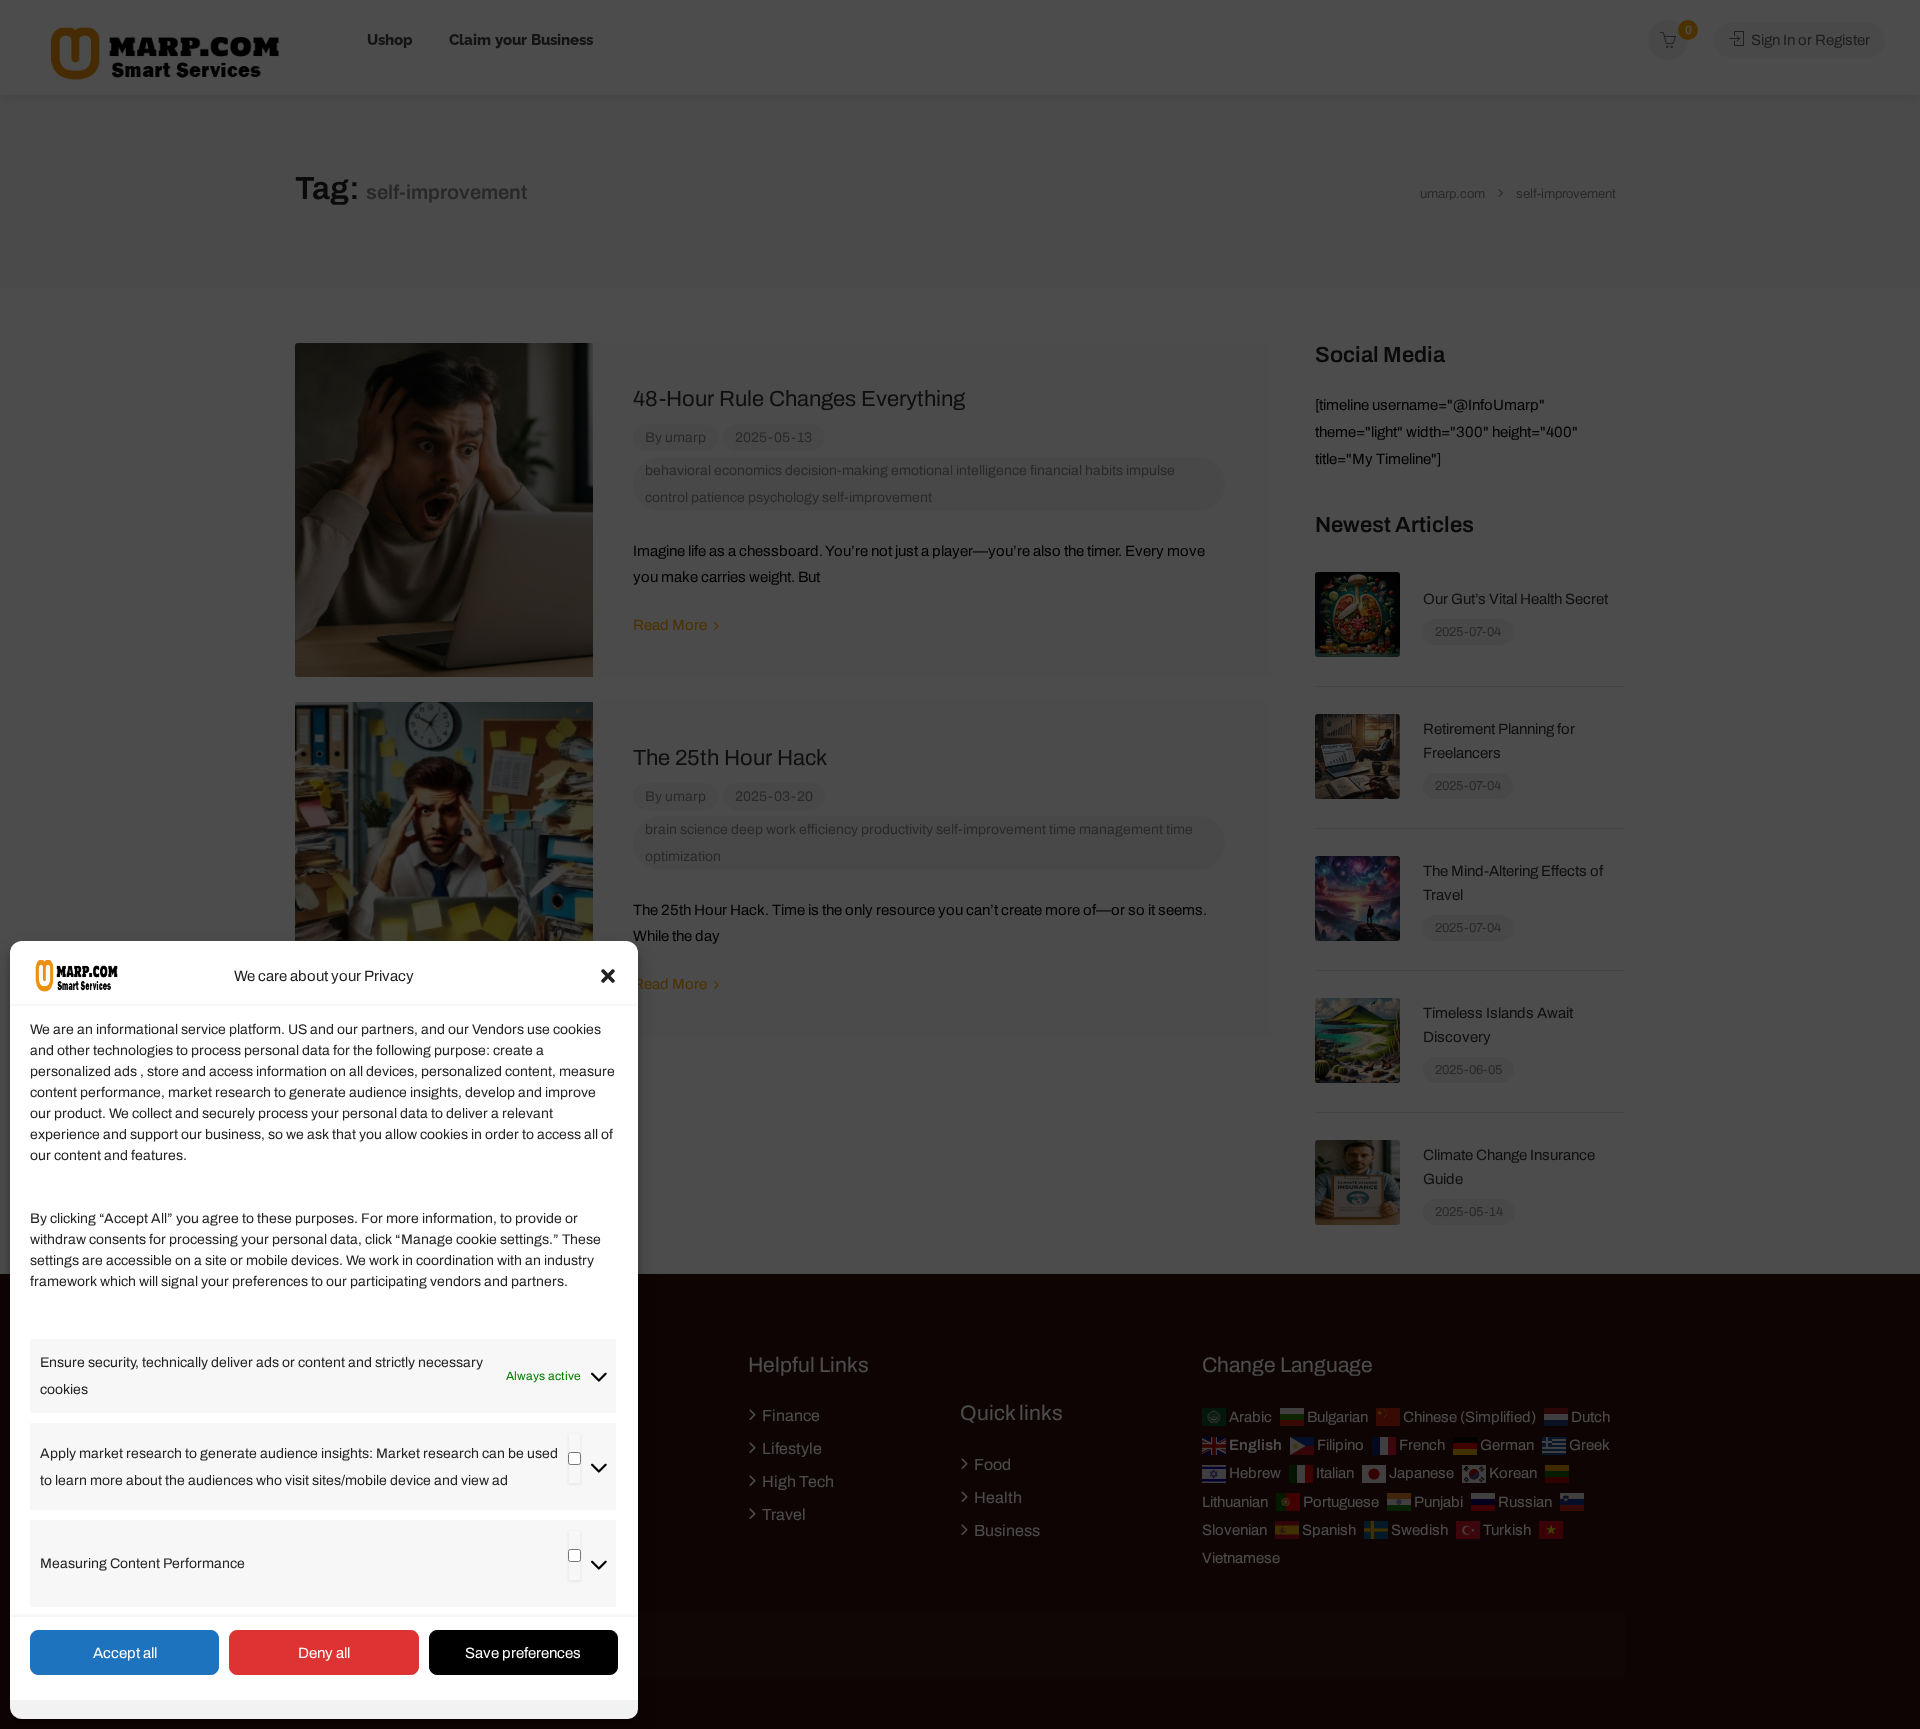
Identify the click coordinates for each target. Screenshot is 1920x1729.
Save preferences (523, 1653)
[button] (608, 976)
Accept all (125, 1653)
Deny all (324, 1653)
